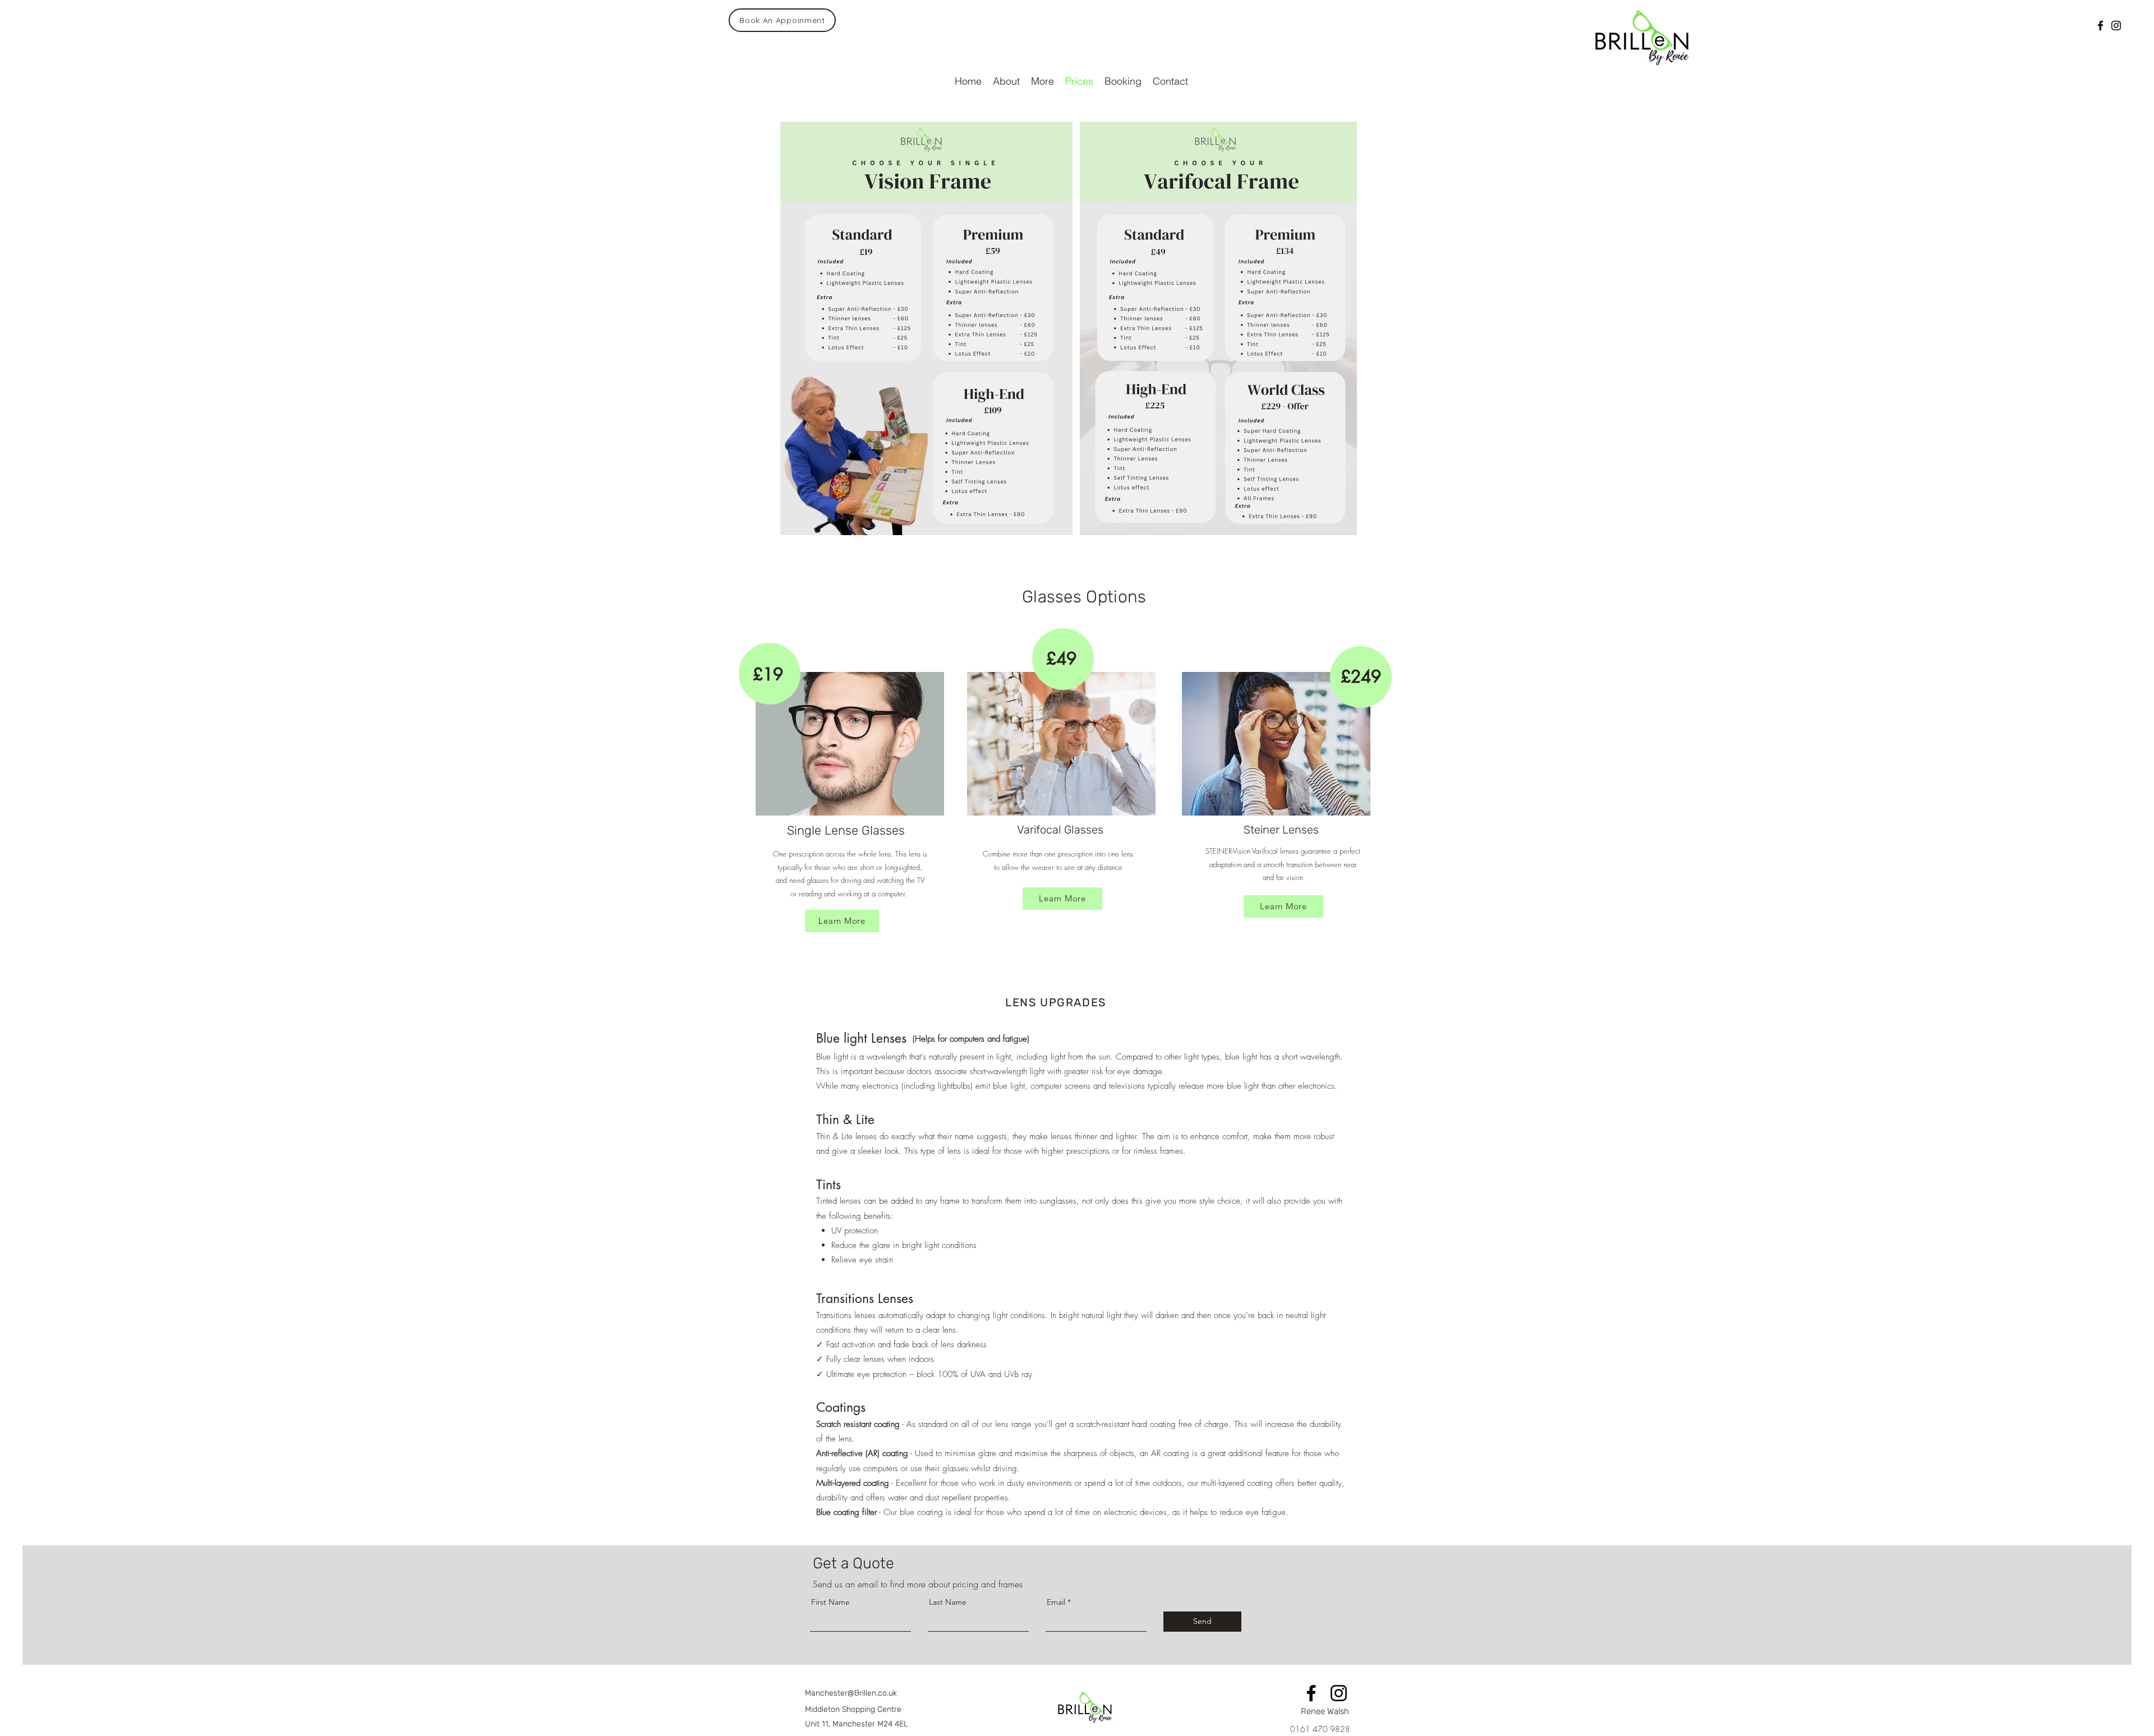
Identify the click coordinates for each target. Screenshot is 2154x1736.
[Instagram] (2116, 26)
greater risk (1083, 1071)
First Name (830, 1602)
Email (1056, 1602)
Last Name (948, 1602)
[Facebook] (2100, 26)
